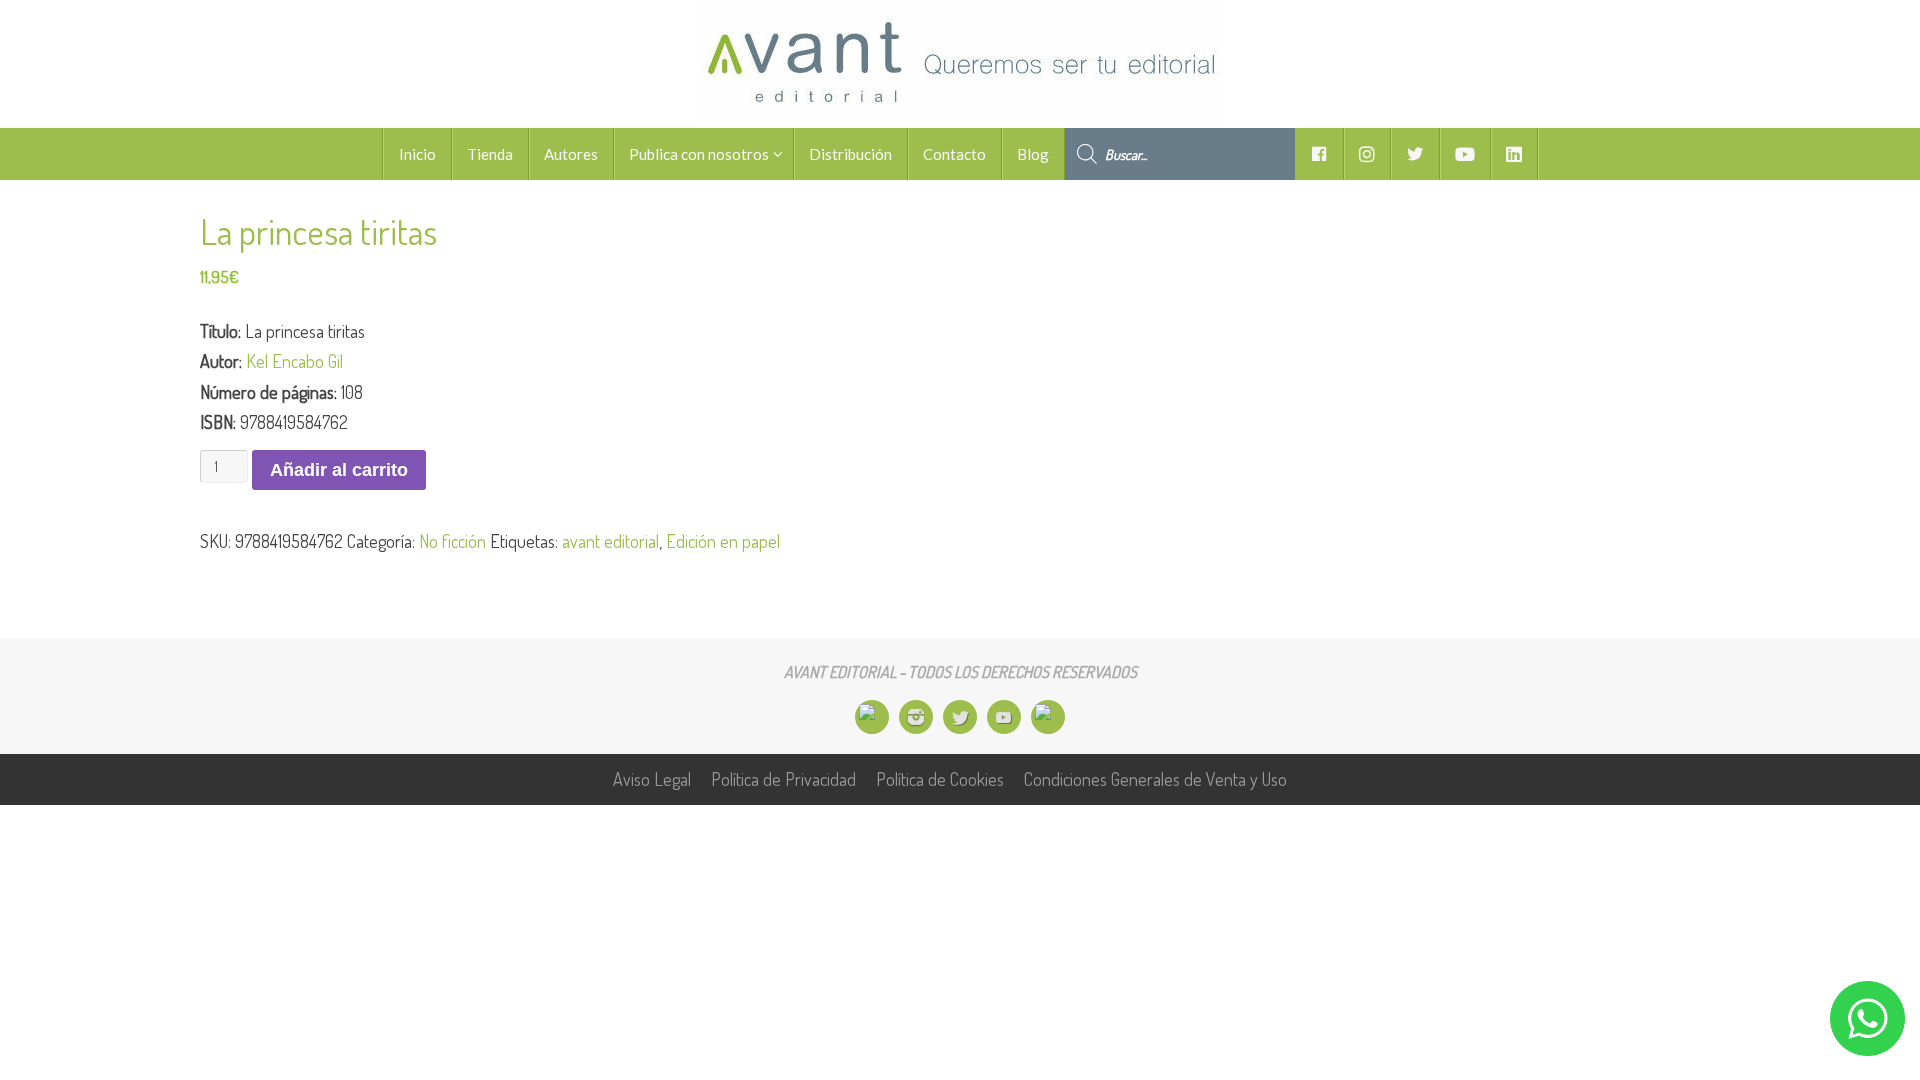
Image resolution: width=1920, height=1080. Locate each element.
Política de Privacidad (783, 779)
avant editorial (610, 541)
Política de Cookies (940, 779)
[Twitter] (960, 717)
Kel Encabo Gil (294, 361)
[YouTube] (1004, 717)
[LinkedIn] (1048, 717)
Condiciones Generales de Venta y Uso (1155, 779)
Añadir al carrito (339, 470)
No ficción (452, 541)
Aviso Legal (652, 779)
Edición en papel (723, 541)
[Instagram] (916, 717)
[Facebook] (872, 717)
